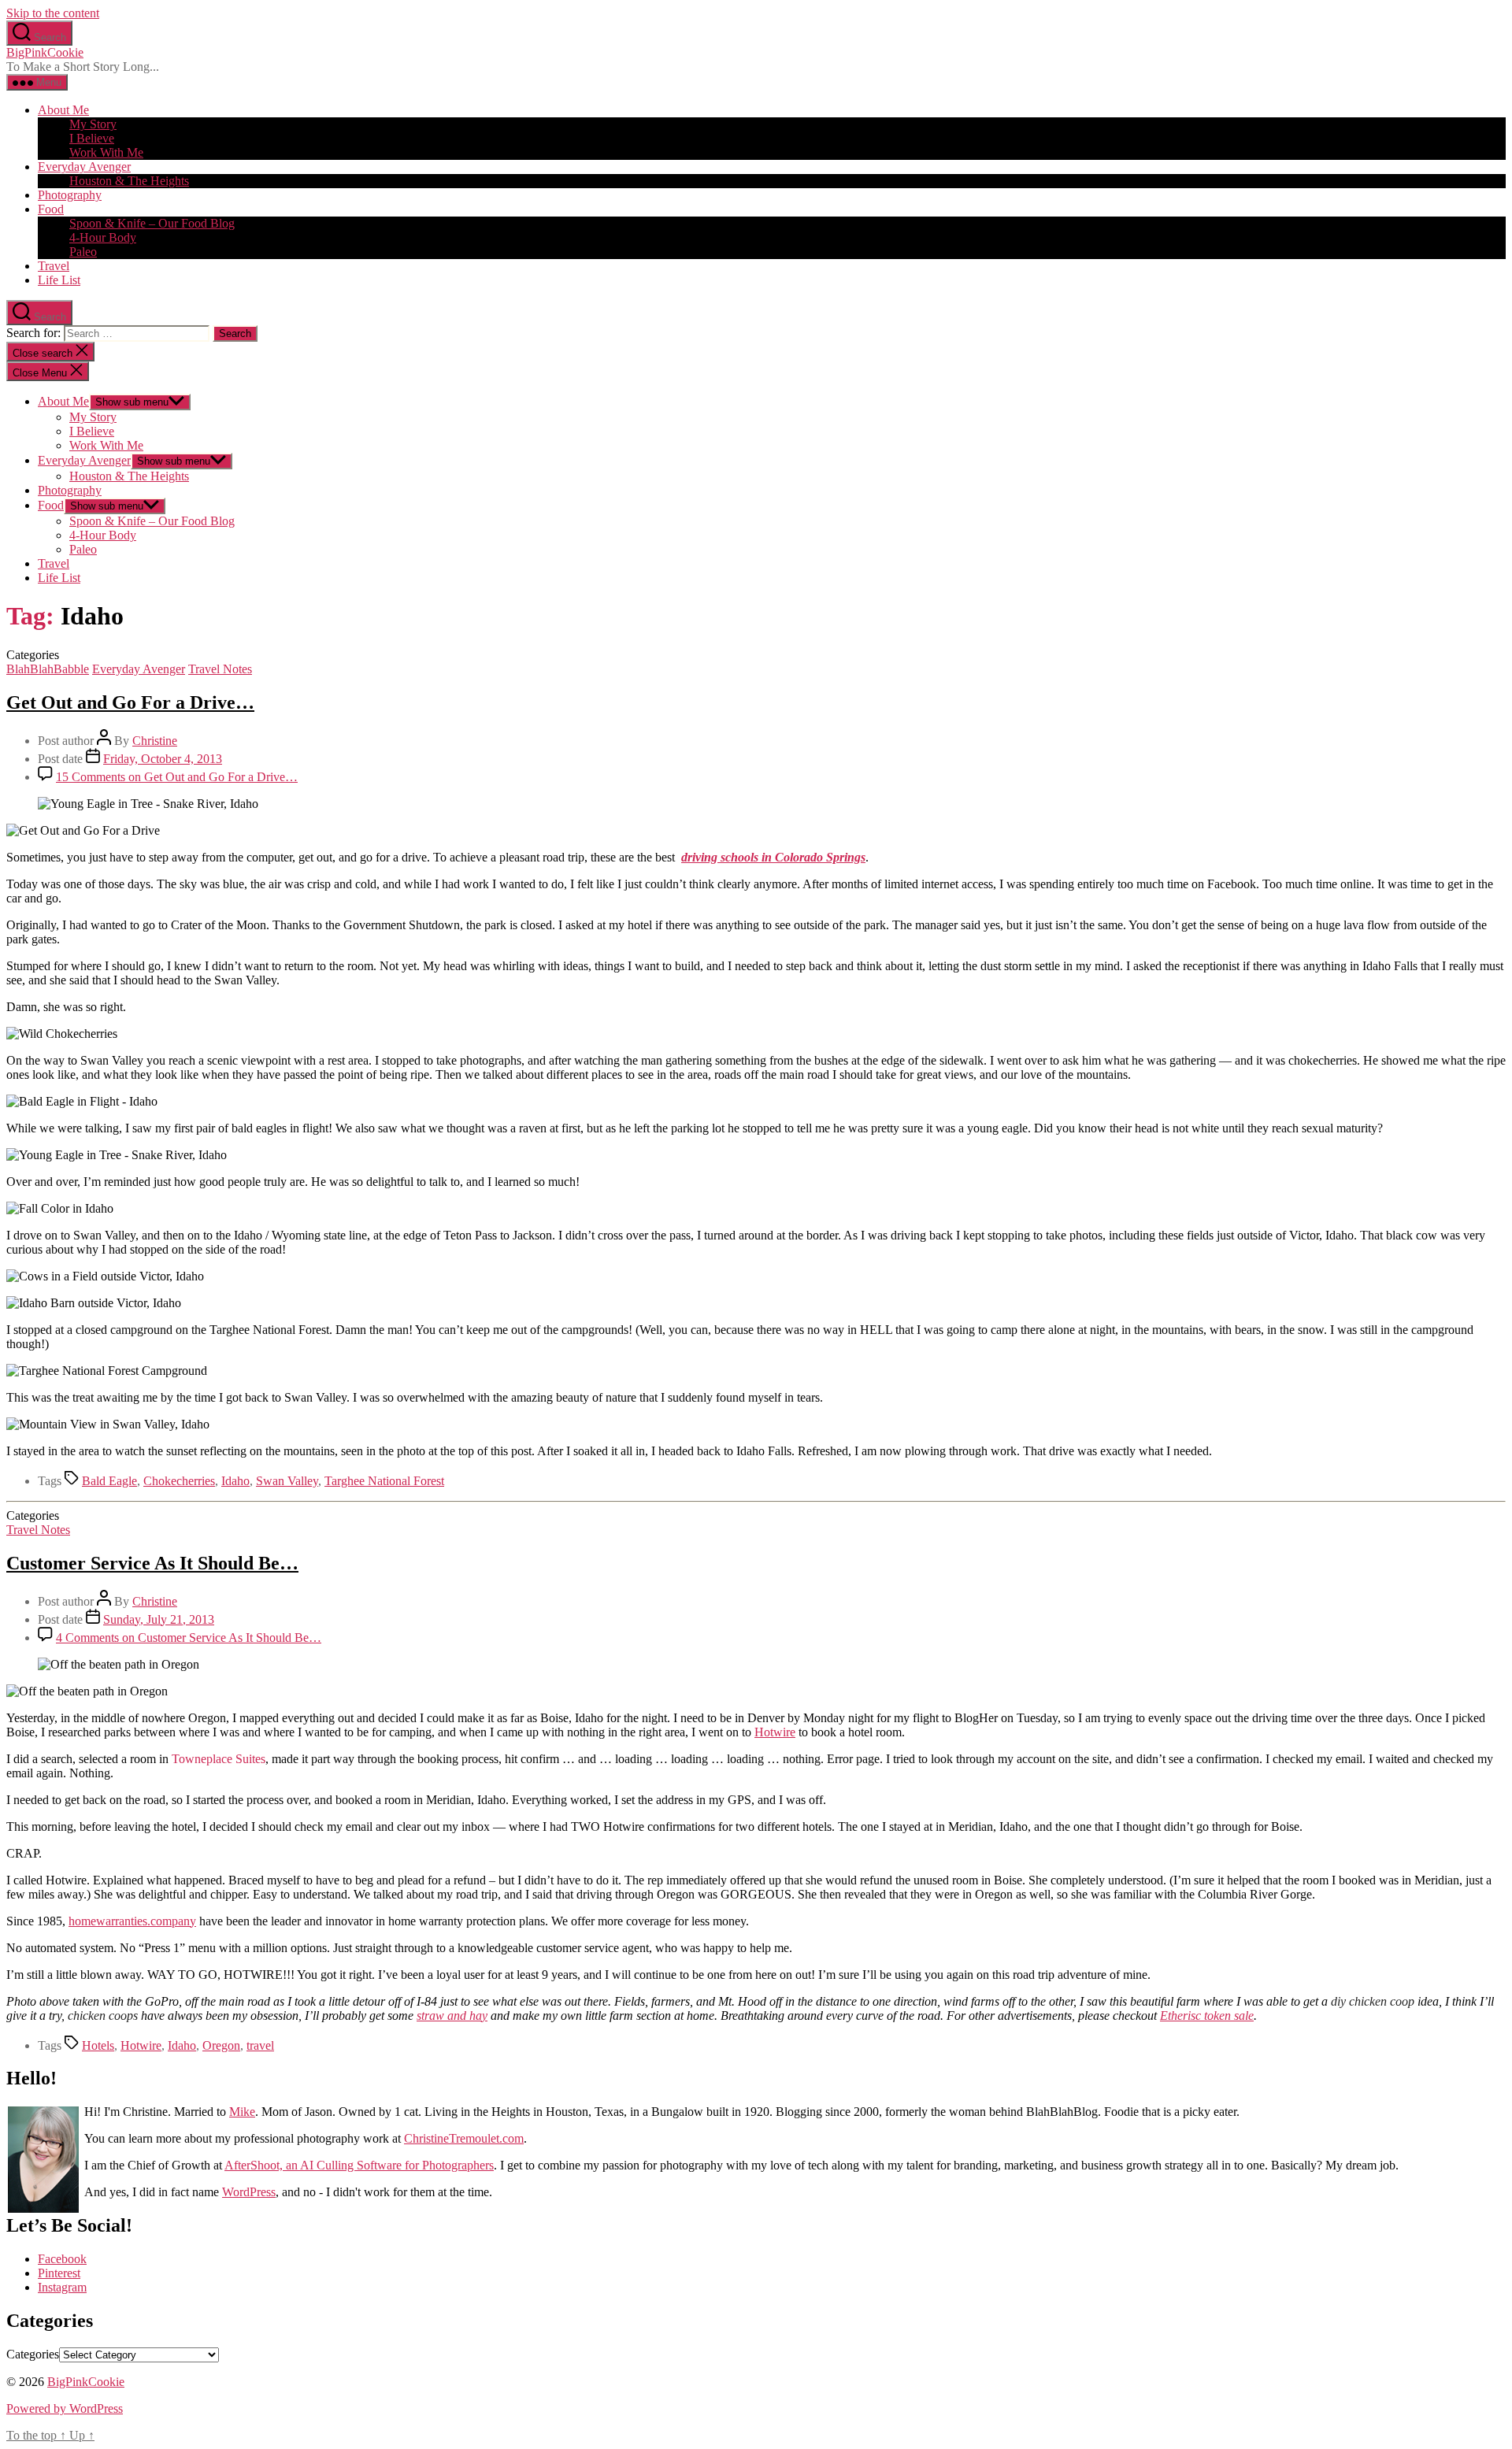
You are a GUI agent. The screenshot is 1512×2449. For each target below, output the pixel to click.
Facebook (62, 2259)
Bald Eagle (109, 1481)
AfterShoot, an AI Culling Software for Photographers (359, 2165)
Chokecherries (179, 1481)
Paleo (83, 252)
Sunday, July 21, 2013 (159, 1619)
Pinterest (59, 2273)
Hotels (98, 2045)
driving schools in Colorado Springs (773, 857)
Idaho (235, 1481)
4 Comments (189, 1638)
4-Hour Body (103, 237)
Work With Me (106, 152)
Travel (54, 266)
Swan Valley (287, 1481)
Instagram (62, 2287)
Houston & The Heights (129, 181)
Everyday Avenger (84, 167)
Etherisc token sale (1207, 2016)
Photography (70, 195)
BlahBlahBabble (48, 669)
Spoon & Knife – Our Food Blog (152, 223)
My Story (93, 124)
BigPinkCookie (45, 52)
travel (260, 2045)
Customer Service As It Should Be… (152, 1563)
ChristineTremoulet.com (464, 2138)
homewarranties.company (132, 1921)
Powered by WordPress (65, 2408)
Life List (59, 280)
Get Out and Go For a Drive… (130, 702)
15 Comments (177, 777)
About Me (63, 110)
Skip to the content (53, 13)
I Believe (92, 138)
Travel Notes (220, 669)
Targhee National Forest (384, 1481)
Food (51, 209)
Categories (33, 2354)
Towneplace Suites (219, 1759)
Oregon (221, 2045)
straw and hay (452, 2016)
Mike (242, 2112)
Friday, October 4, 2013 (163, 759)
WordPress (249, 2192)
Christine (155, 741)
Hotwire (775, 1732)
